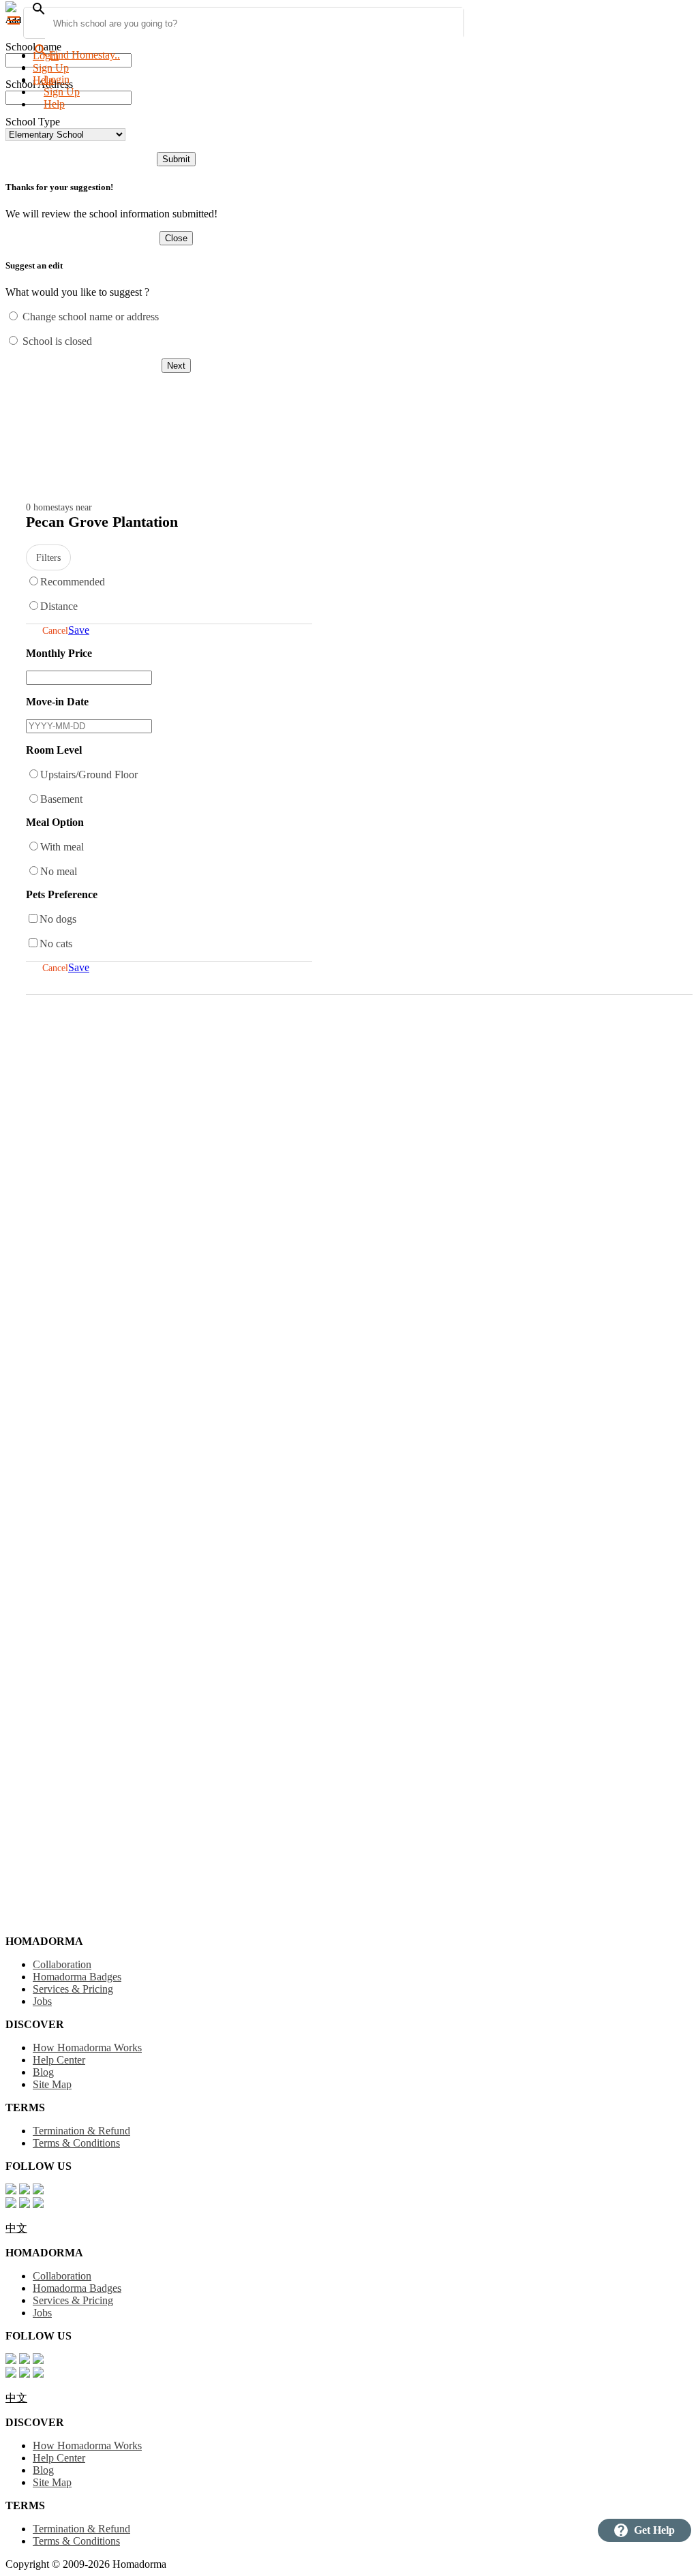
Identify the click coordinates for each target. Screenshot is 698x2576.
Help (54, 104)
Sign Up (51, 68)
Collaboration (62, 1964)
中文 (16, 2228)
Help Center (59, 2060)
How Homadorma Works (87, 2048)
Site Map (52, 2084)
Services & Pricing (73, 1989)
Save (79, 630)
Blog (43, 2072)
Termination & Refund (81, 2131)
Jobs (42, 2001)
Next (176, 366)
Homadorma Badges (77, 1977)
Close (176, 238)
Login (46, 56)
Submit (176, 159)
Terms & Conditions (76, 2143)
